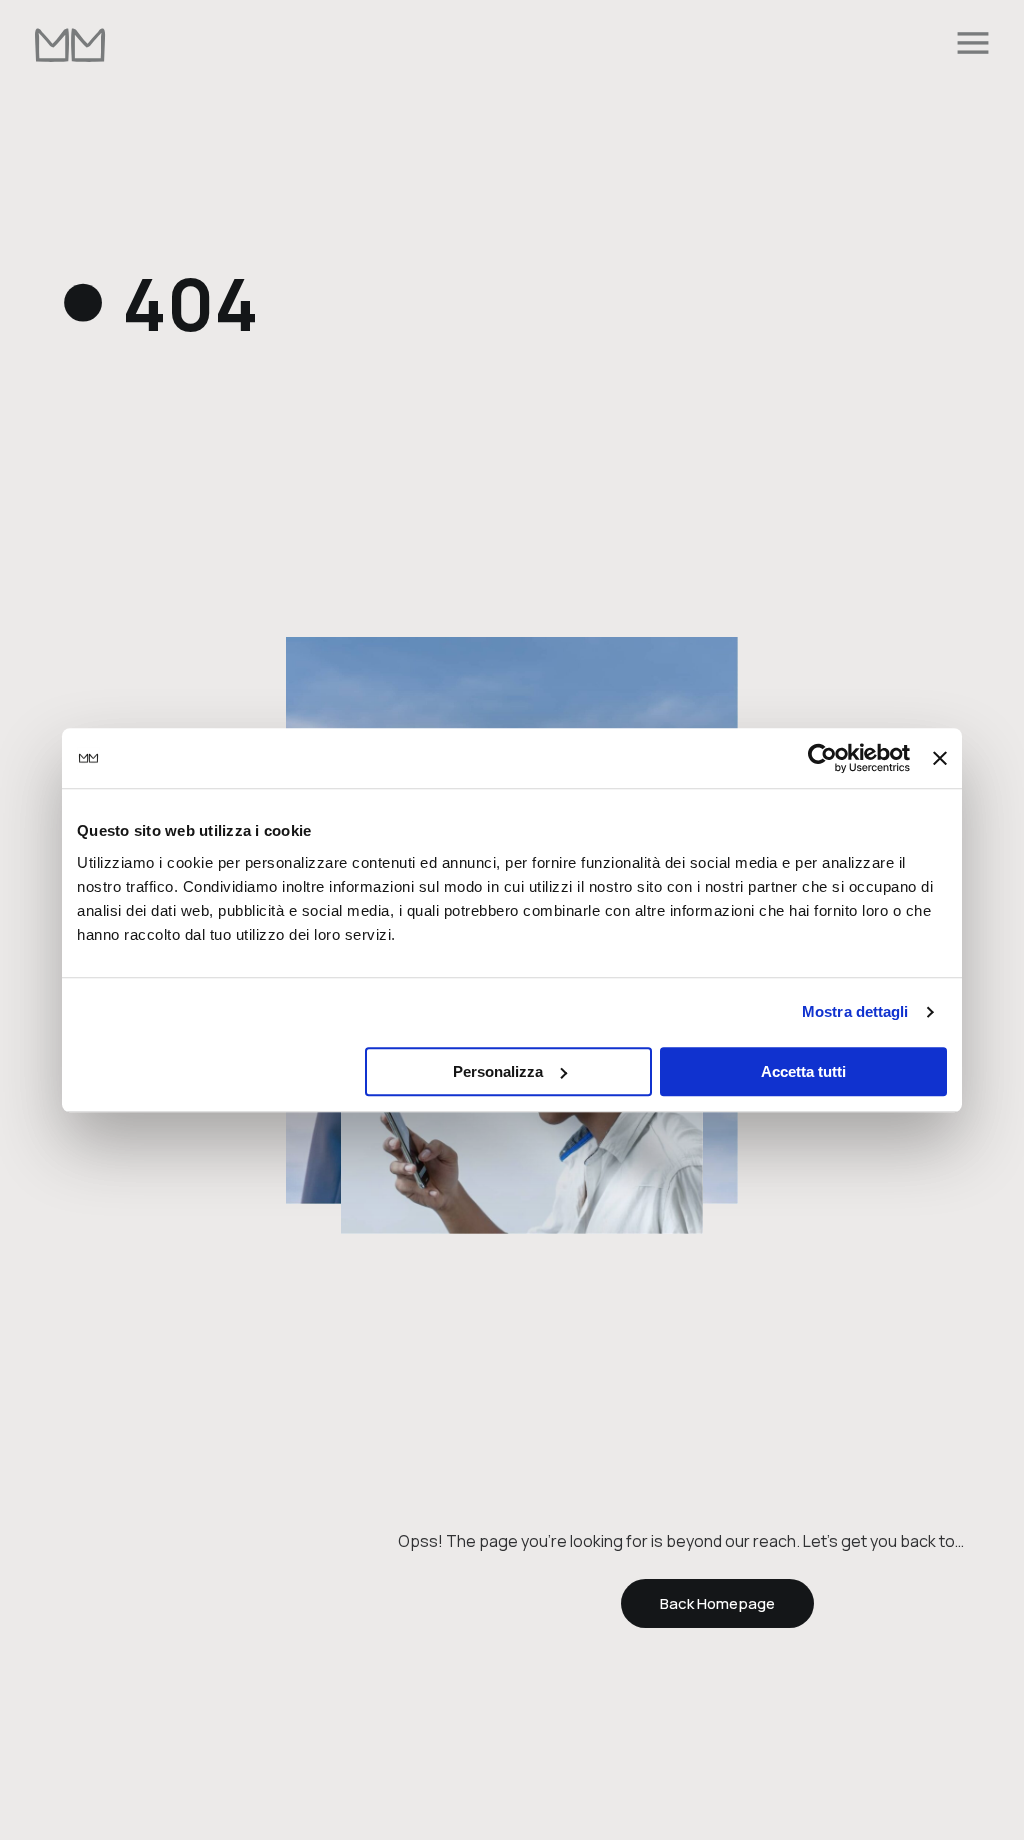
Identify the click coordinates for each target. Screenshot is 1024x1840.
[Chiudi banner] (940, 758)
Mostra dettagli (855, 1011)
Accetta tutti (803, 1071)
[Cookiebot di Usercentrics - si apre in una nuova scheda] (822, 758)
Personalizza (498, 1071)
